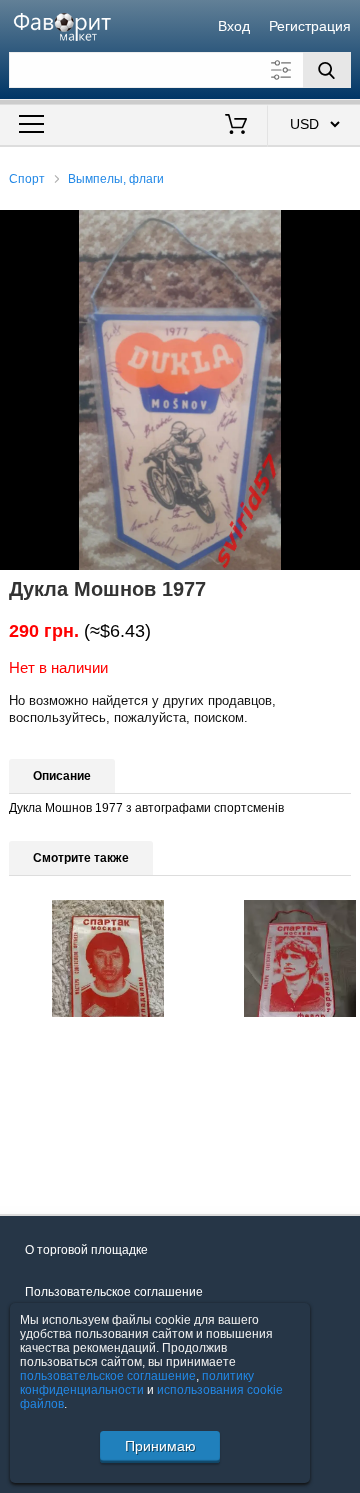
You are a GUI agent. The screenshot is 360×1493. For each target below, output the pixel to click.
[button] (342, 228)
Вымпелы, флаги (116, 179)
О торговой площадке (86, 1250)
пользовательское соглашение (108, 1376)
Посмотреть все (54, 1161)
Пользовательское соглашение (114, 1292)
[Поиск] (327, 70)
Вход (234, 26)
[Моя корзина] (236, 126)
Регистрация (310, 26)
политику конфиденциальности (137, 1383)
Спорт (27, 179)
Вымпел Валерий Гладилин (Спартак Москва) (102, 1078)
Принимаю (160, 1446)
